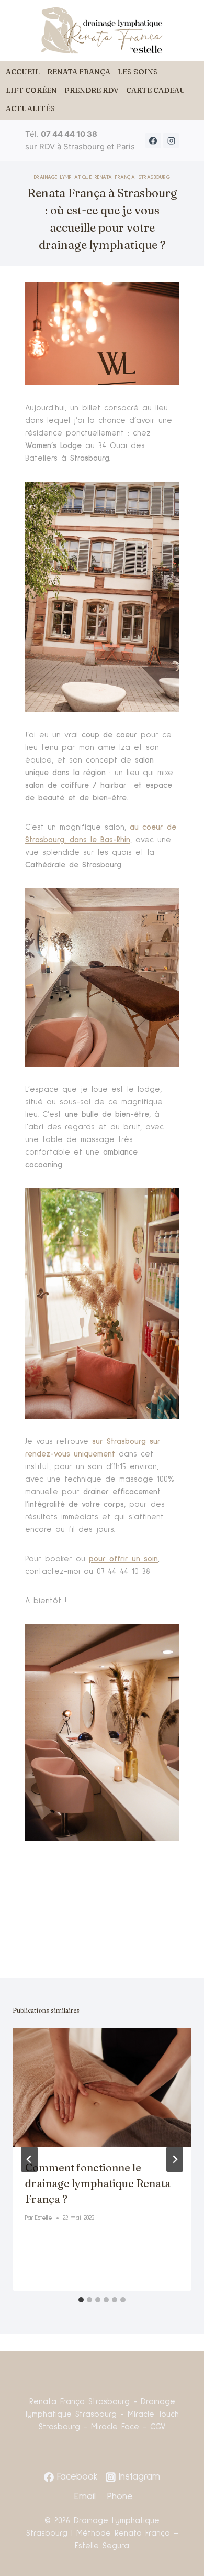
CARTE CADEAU (156, 90)
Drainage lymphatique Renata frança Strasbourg (102, 177)
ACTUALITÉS (30, 108)
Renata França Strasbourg (80, 2402)
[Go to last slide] (29, 2159)
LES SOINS (138, 72)
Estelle (44, 2218)
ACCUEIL (23, 72)
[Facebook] (153, 140)
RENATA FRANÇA (79, 72)
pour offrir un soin (123, 1559)
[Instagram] (171, 140)
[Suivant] (175, 2159)
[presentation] (102, 2088)
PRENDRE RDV (92, 90)
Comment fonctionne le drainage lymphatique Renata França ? (98, 2183)
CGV (158, 2427)
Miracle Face (115, 2427)
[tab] (81, 2300)
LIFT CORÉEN (31, 90)
